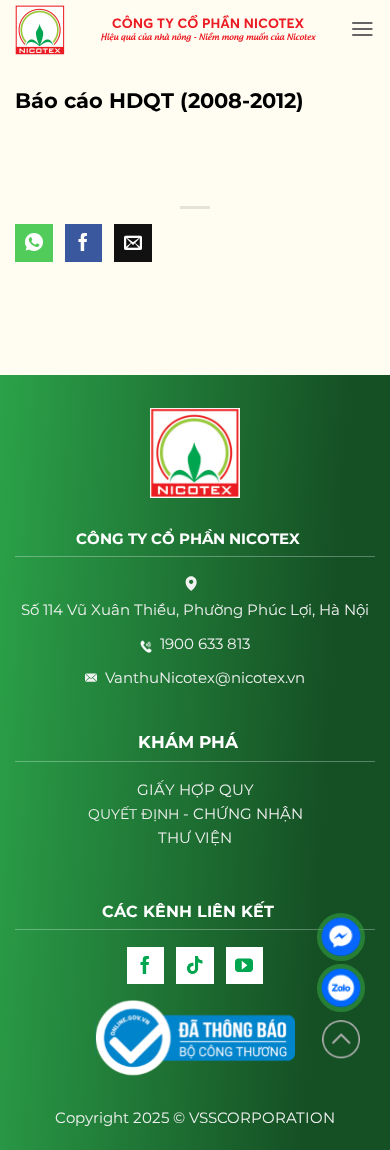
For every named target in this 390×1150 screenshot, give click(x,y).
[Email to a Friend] (133, 243)
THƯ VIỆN (195, 837)
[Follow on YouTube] (245, 966)
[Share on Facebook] (84, 243)
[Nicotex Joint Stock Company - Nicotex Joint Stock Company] (50, 30)
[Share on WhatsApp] (34, 243)
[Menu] (362, 29)
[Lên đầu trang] (341, 1039)
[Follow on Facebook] (146, 966)
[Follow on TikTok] (195, 966)
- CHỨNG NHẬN (195, 813)
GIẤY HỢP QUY (195, 789)
